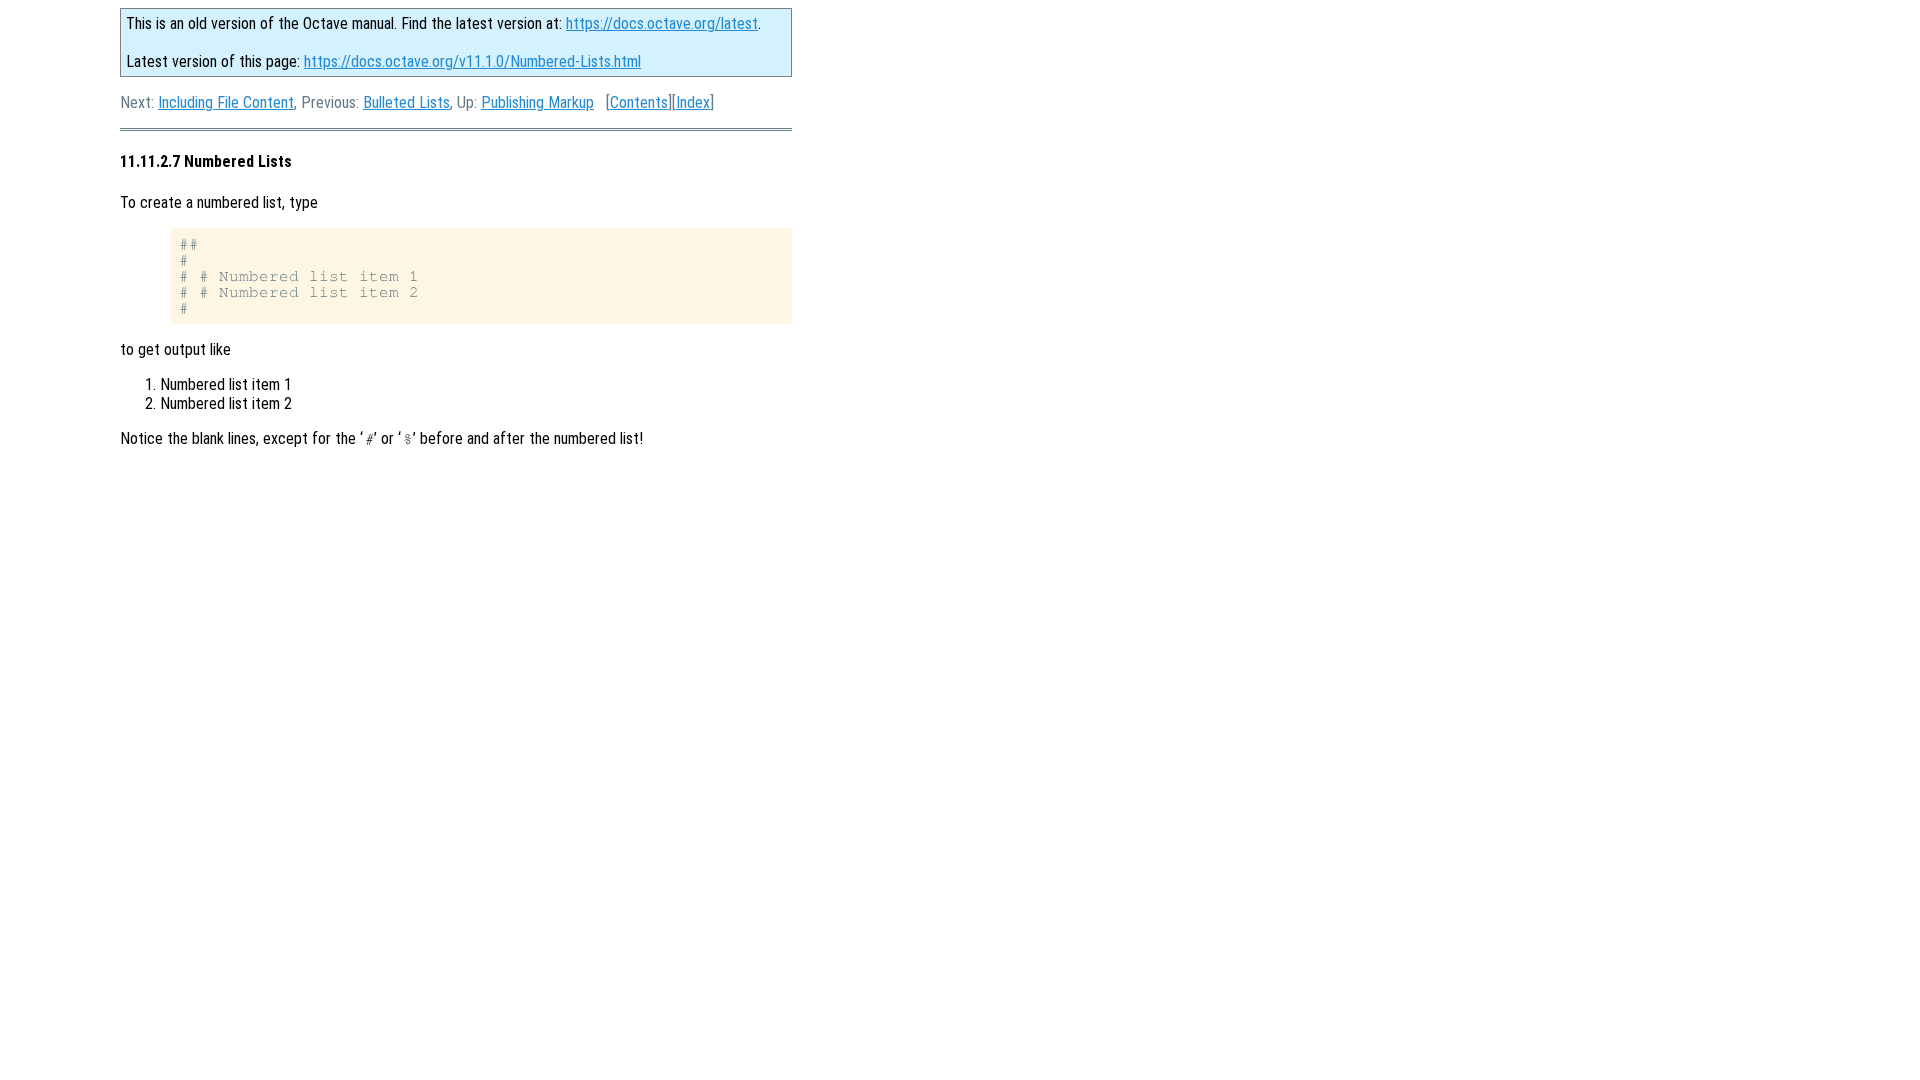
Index (693, 102)
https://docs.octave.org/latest (662, 23)
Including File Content (226, 102)
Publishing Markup (537, 102)
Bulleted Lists (406, 102)
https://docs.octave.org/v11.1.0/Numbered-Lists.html (472, 61)
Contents (639, 102)
